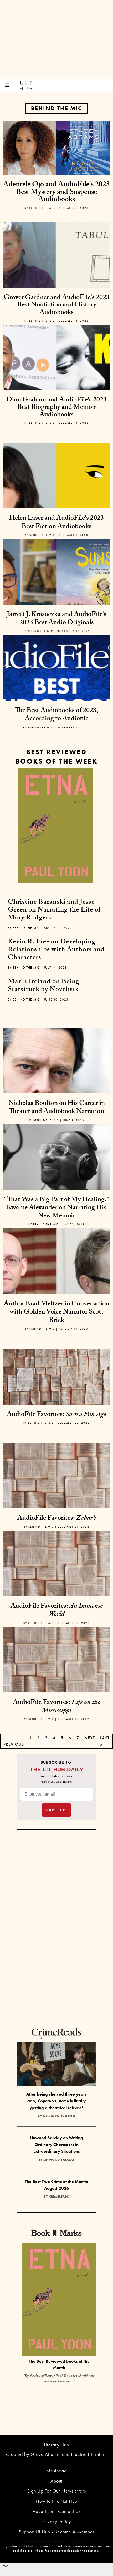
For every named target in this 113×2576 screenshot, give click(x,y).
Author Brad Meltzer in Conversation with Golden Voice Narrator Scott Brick (56, 1312)
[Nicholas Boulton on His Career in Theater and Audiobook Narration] (56, 1081)
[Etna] (56, 826)
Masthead (56, 2471)
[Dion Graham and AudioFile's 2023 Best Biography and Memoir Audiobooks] (56, 378)
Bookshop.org (23, 2551)
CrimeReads (59, 2197)
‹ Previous (14, 1741)
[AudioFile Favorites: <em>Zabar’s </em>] (56, 1496)
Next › (90, 1741)
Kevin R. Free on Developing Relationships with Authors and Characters (56, 950)
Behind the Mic (56, 108)
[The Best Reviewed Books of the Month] (59, 2300)
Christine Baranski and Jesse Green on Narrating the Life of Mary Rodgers (54, 910)
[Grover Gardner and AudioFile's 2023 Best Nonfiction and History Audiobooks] (56, 275)
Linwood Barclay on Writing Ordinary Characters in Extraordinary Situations (56, 2144)
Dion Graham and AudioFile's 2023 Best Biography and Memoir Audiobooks (56, 408)
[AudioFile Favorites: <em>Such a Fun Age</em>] (56, 1376)
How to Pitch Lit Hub (57, 2501)
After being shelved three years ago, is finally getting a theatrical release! (56, 2101)
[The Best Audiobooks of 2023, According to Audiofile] (56, 688)
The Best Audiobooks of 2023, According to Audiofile (56, 715)
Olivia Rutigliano (59, 2116)
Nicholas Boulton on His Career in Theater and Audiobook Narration (57, 1108)
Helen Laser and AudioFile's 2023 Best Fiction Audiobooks (56, 523)
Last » (105, 1741)
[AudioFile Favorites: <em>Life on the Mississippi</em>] (56, 1680)
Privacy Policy (57, 2521)
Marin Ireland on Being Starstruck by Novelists (44, 986)
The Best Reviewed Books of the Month (59, 2365)
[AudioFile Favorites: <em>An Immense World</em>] (56, 1584)
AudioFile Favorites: (56, 1415)
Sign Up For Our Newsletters (56, 2491)
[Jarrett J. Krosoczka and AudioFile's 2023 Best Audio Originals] (56, 592)
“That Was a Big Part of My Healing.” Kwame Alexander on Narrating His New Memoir (57, 1208)
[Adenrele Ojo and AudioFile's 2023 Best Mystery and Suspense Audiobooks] (56, 148)
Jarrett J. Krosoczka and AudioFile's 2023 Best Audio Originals (57, 619)
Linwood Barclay (59, 2160)
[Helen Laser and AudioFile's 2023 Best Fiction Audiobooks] (56, 496)
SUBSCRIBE (56, 1810)
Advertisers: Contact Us (57, 2511)
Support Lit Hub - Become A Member (57, 2532)
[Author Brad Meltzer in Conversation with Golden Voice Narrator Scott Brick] (56, 1281)
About (56, 2481)
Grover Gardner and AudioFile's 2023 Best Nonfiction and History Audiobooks (57, 306)
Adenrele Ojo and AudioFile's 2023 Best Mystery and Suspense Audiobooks (56, 193)
